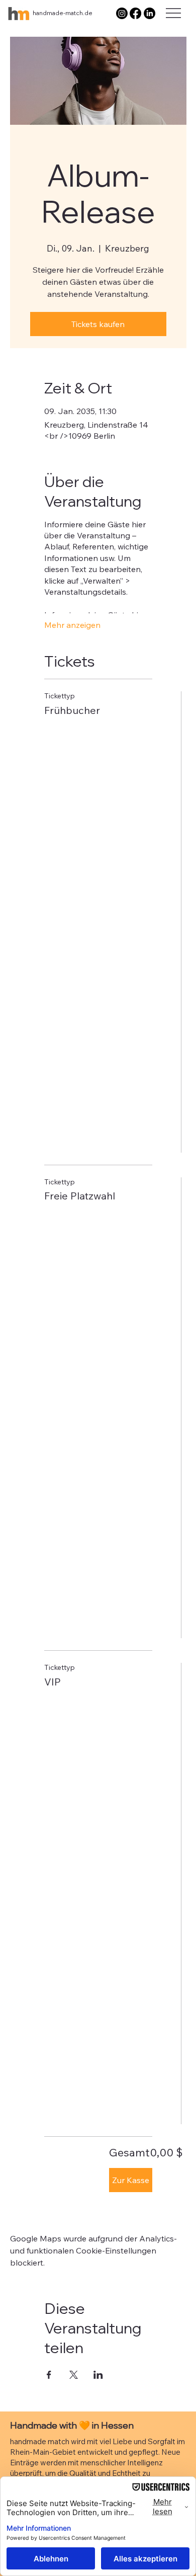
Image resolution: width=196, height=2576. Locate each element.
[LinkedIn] (150, 13)
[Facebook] (135, 13)
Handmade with (44, 2425)
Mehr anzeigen (72, 625)
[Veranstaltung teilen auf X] (74, 2375)
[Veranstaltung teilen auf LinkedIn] (98, 2375)
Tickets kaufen (98, 324)
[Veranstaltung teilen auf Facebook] (49, 2375)
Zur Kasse (131, 2180)
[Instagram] (122, 13)
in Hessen (112, 2425)
